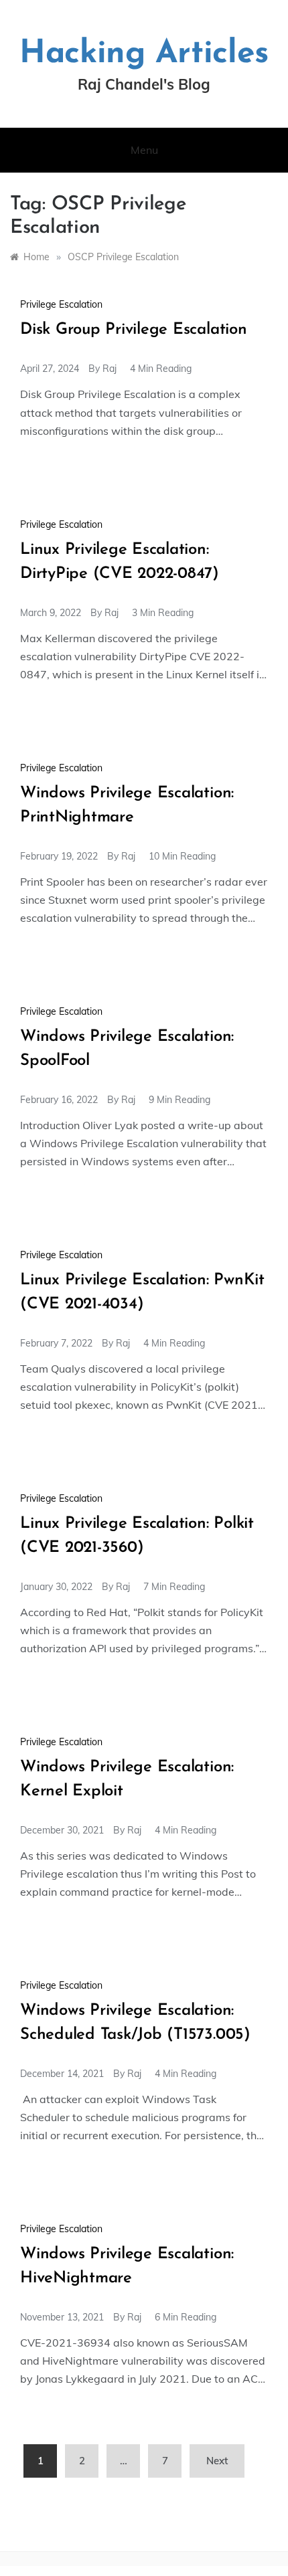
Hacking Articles (144, 54)
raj (110, 369)
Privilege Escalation (61, 304)
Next (217, 2461)
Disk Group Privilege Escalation (134, 330)
